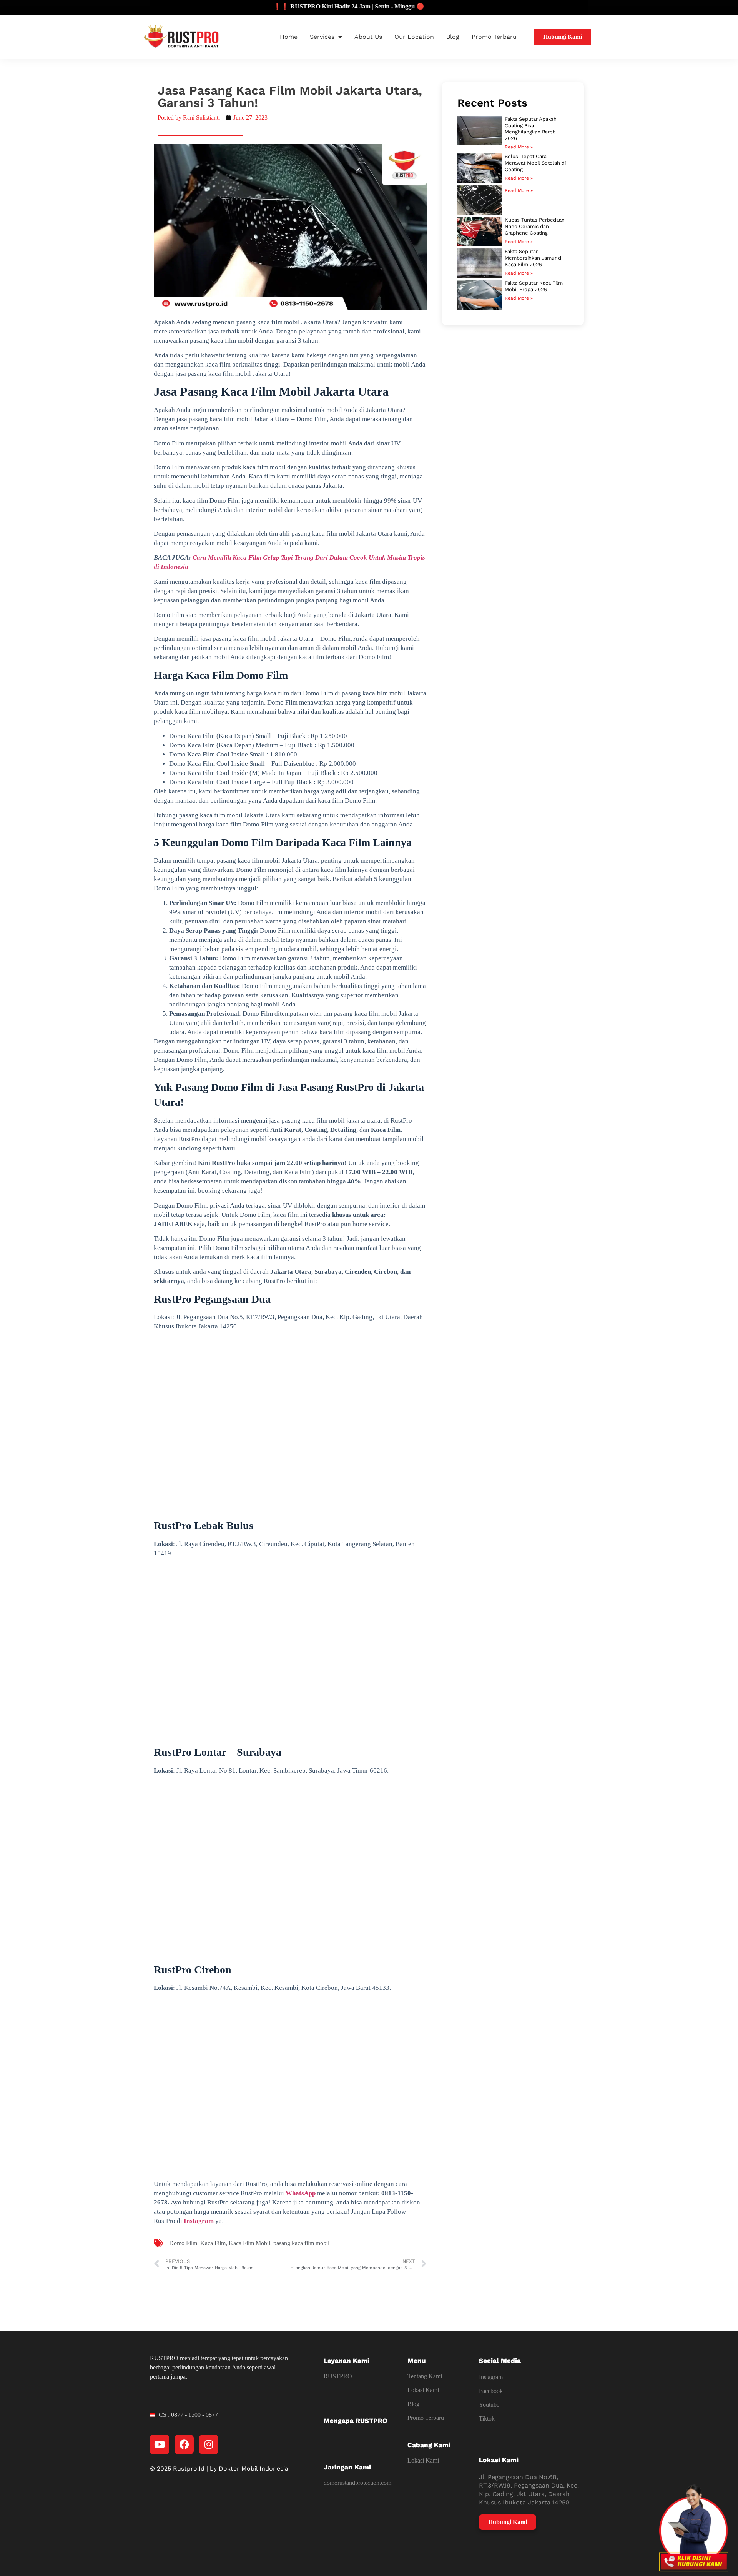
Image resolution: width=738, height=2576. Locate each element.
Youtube (489, 2405)
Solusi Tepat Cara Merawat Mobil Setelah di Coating (535, 163)
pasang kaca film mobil (301, 2243)
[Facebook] (184, 2444)
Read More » (519, 147)
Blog (453, 37)
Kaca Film (213, 2243)
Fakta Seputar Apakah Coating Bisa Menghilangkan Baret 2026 (531, 129)
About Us (368, 37)
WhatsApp (301, 2193)
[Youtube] (160, 2444)
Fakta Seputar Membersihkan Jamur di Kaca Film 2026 (534, 258)
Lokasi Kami (423, 2390)
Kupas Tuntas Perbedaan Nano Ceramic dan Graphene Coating (535, 226)
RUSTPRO (338, 2376)
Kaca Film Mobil (249, 2243)
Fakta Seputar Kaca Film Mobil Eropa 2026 (534, 286)
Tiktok (487, 2419)
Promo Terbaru (494, 37)
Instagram (199, 2221)
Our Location (414, 37)
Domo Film (183, 2243)
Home (289, 37)
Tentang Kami (425, 2376)
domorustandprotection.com (357, 2483)
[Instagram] (209, 2444)
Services (322, 37)
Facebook (491, 2391)
